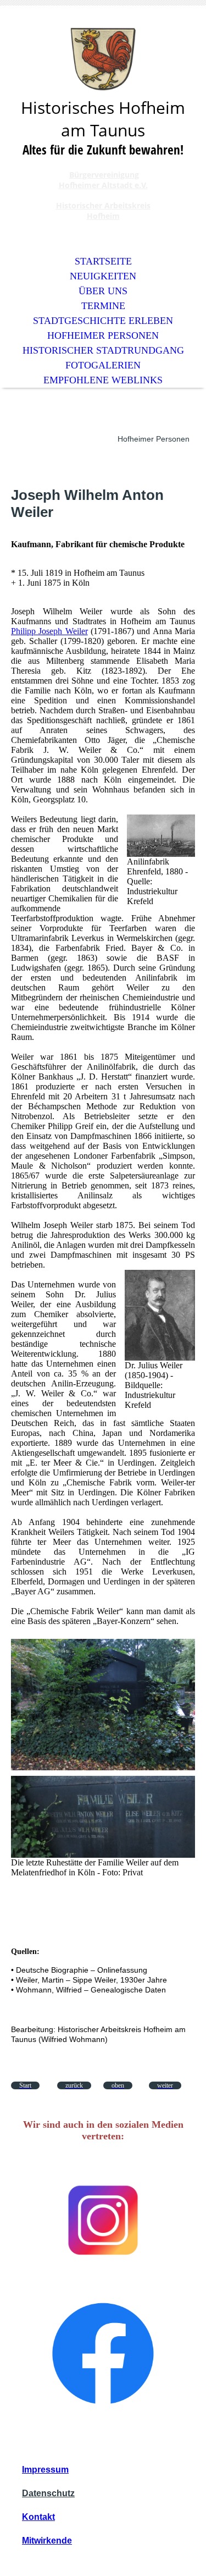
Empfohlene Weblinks (103, 380)
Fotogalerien (103, 365)
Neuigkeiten (103, 276)
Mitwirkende (47, 2541)
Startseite (103, 261)
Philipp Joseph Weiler (49, 631)
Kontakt (38, 2517)
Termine (103, 306)
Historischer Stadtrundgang (103, 350)
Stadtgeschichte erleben (103, 321)
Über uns (103, 291)
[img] (103, 59)
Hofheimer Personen (103, 335)
